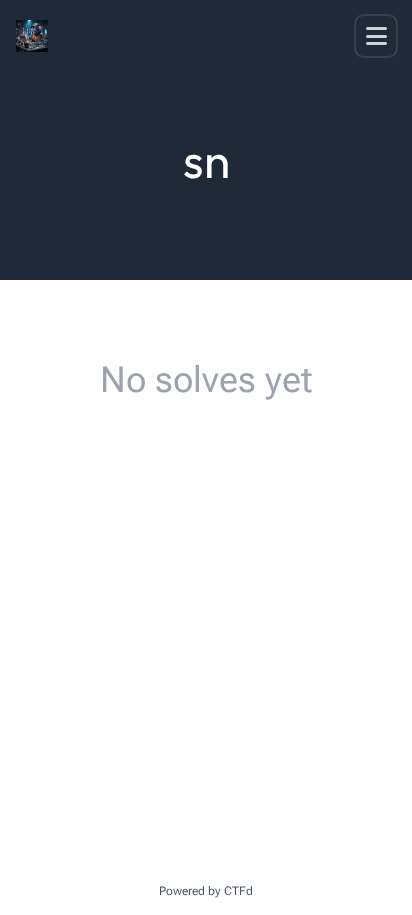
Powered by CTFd (206, 891)
